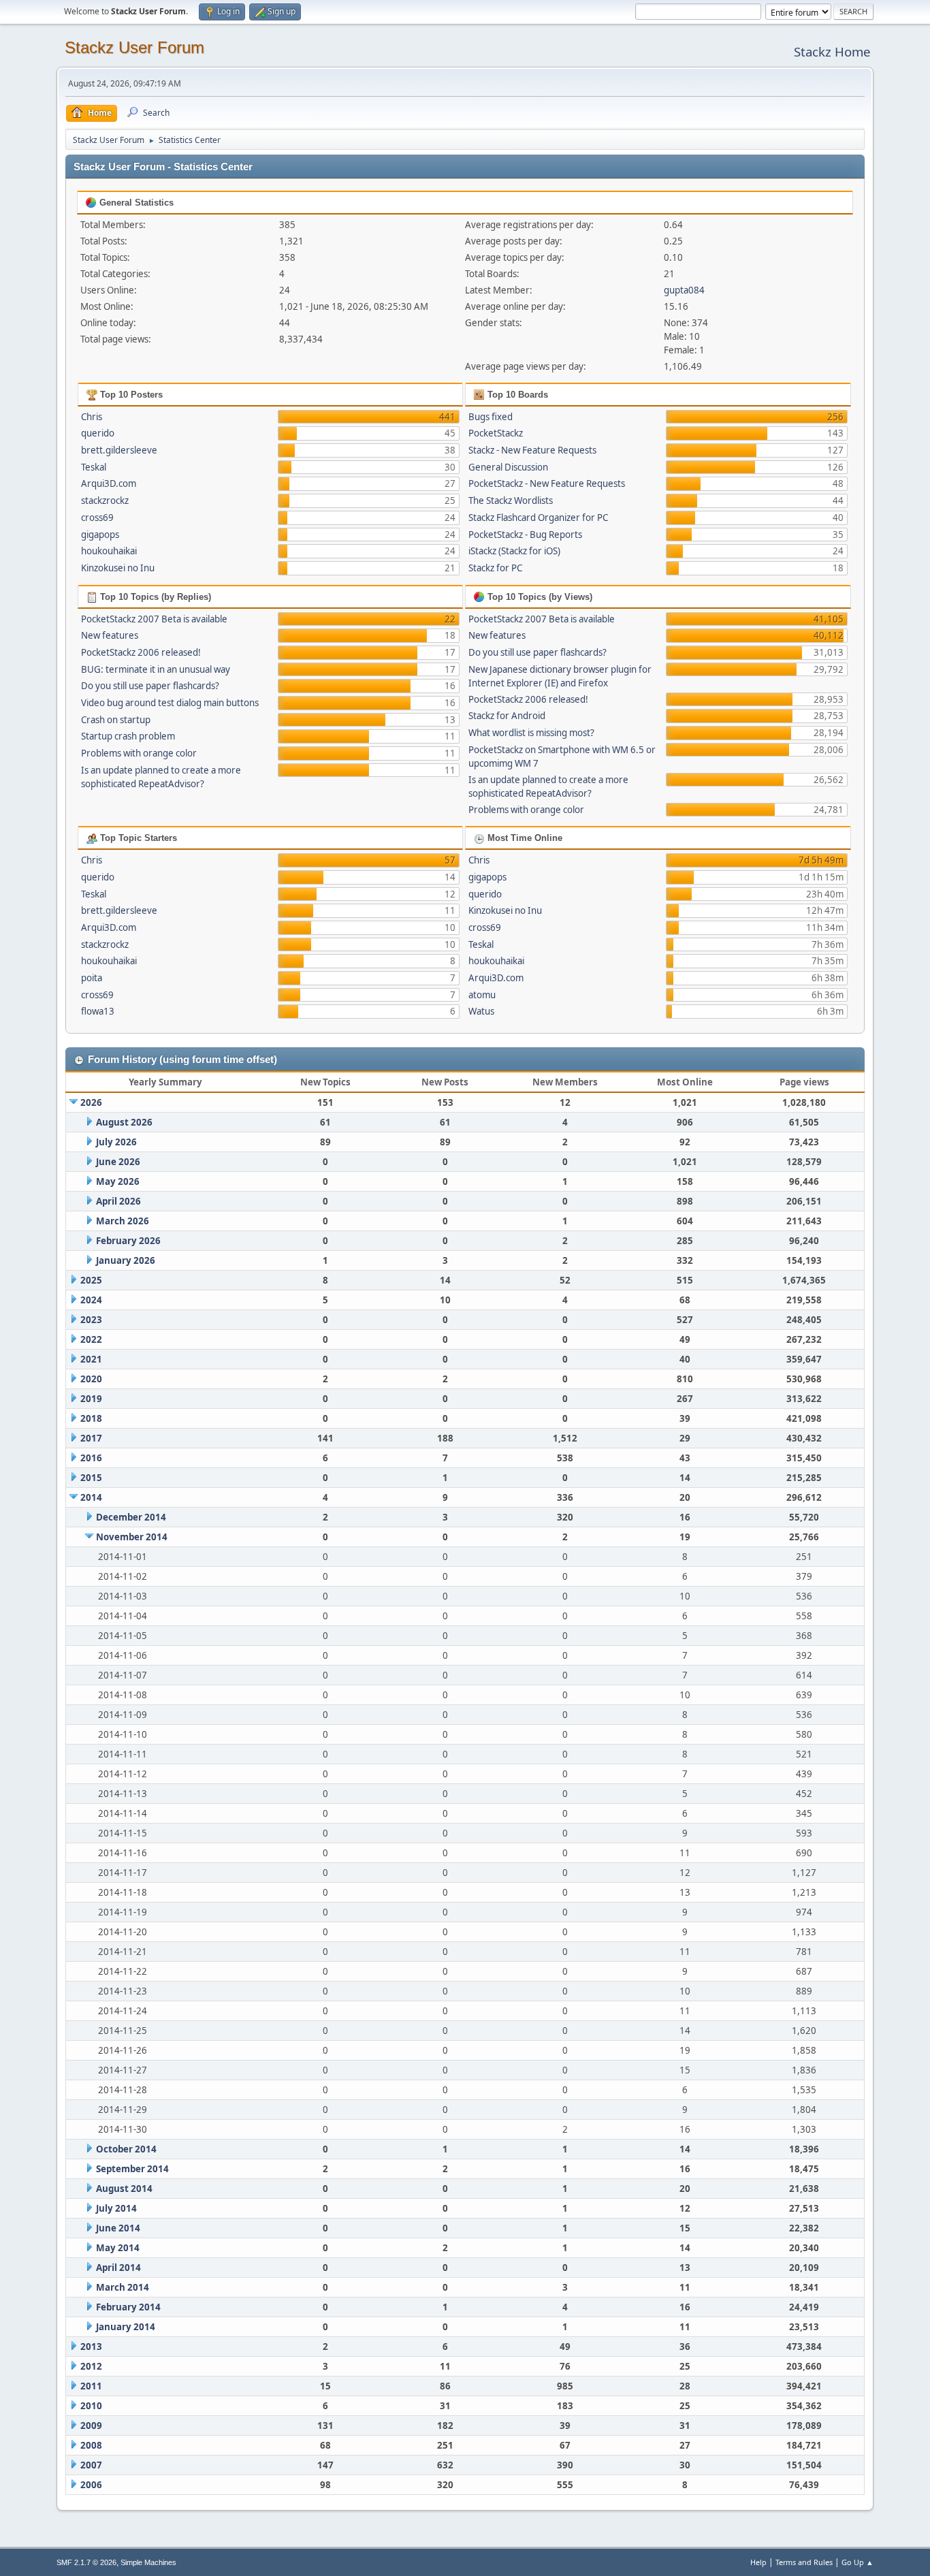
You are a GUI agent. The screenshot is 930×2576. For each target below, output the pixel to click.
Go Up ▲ (857, 2562)
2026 (91, 1102)
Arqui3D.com (109, 483)
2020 (91, 1379)
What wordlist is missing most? (531, 733)
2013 (91, 2347)
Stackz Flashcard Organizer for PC (538, 518)
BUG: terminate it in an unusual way (156, 669)
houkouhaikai (109, 551)
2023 (91, 1320)
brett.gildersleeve (119, 450)
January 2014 (126, 2327)
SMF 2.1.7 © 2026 (86, 2562)
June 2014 (118, 2228)
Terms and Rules (804, 2562)
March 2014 (123, 2287)
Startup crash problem (128, 736)
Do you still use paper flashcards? (150, 686)
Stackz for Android (507, 716)
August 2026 (124, 1122)
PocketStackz (496, 433)
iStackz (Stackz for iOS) (514, 551)
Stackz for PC (495, 568)
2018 (91, 1418)
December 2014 (131, 1517)
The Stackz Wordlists (511, 500)
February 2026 (128, 1241)
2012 (91, 2366)
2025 (91, 1280)
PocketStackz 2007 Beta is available (154, 619)
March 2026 (123, 1221)
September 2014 (132, 2169)
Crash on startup (116, 720)
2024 (91, 1300)
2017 (91, 1438)
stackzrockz (105, 500)
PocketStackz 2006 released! (141, 652)
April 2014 (118, 2268)
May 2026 (118, 1181)
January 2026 (126, 1260)
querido (98, 433)
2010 (91, 2406)
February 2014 (128, 2307)
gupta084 (684, 290)
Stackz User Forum (134, 47)
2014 (91, 1497)
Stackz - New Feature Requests (532, 450)
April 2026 (118, 1201)
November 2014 (132, 1537)
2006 (91, 2485)
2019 (91, 1399)
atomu (482, 995)
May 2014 (118, 2248)
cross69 (97, 518)
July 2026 (116, 1142)
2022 (91, 1339)
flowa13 (98, 1011)
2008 (91, 2445)
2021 (91, 1359)
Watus (481, 1011)
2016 (91, 1458)
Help (758, 2562)
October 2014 (126, 2149)
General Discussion (508, 467)
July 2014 (116, 2208)
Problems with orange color (139, 753)
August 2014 (124, 2189)
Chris (92, 417)
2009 (91, 2426)
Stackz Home (832, 51)
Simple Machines (148, 2562)
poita (92, 978)
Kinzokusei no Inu (118, 568)
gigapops (100, 535)
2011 (91, 2386)
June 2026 (118, 1162)
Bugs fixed (491, 417)
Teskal (94, 467)
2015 (91, 1478)
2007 (91, 2465)
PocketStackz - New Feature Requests (547, 483)
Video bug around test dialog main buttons (170, 703)
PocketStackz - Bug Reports (525, 535)
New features (110, 635)
